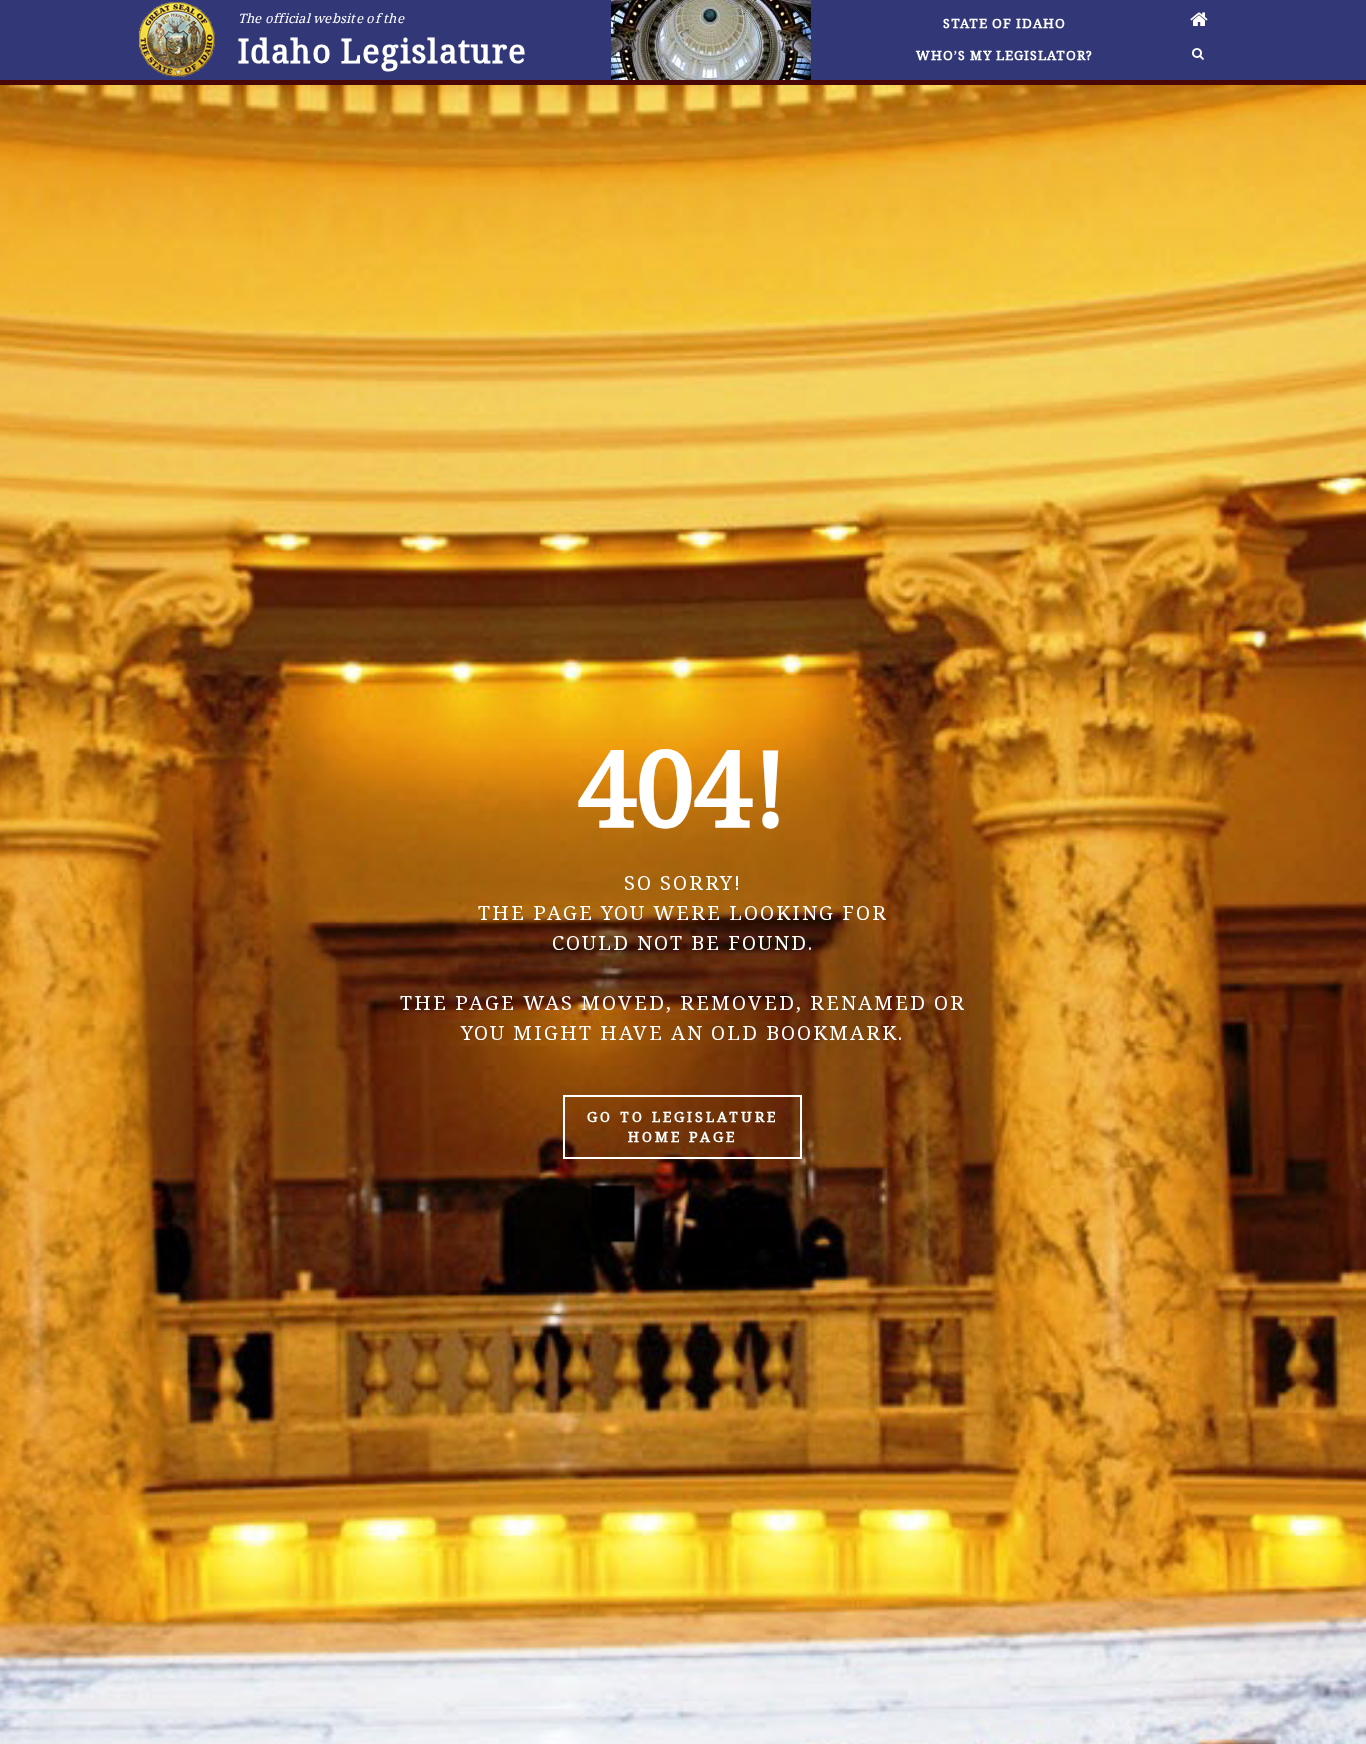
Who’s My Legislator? (1004, 55)
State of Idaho (1004, 23)
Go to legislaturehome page (682, 1126)
